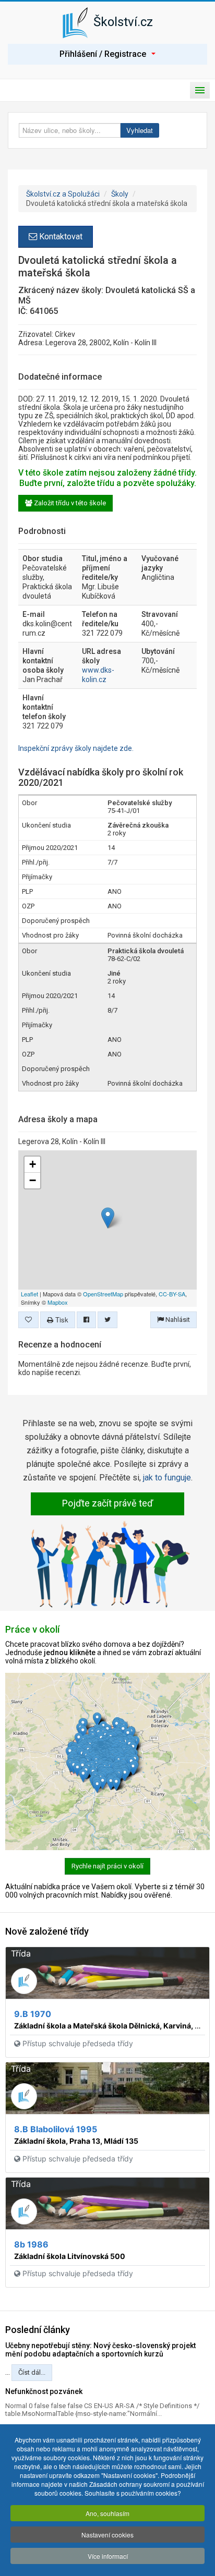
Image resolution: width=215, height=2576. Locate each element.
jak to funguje (167, 1478)
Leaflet (29, 1294)
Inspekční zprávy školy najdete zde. (76, 748)
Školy (120, 194)
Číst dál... (32, 2372)
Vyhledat (140, 130)
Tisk (61, 1320)
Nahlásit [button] (177, 1320)
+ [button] (33, 1164)
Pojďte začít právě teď (107, 1503)
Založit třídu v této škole (69, 503)
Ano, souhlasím (107, 2513)
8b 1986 (31, 2244)
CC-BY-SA (172, 1294)
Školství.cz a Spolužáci (63, 194)
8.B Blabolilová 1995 (56, 2129)
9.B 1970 (33, 2014)
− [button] (33, 1180)
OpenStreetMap (103, 1294)
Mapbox (58, 1302)
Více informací (108, 2556)
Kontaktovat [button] (60, 236)
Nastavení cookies (107, 2535)
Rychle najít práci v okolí (107, 1866)
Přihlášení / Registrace (103, 54)
